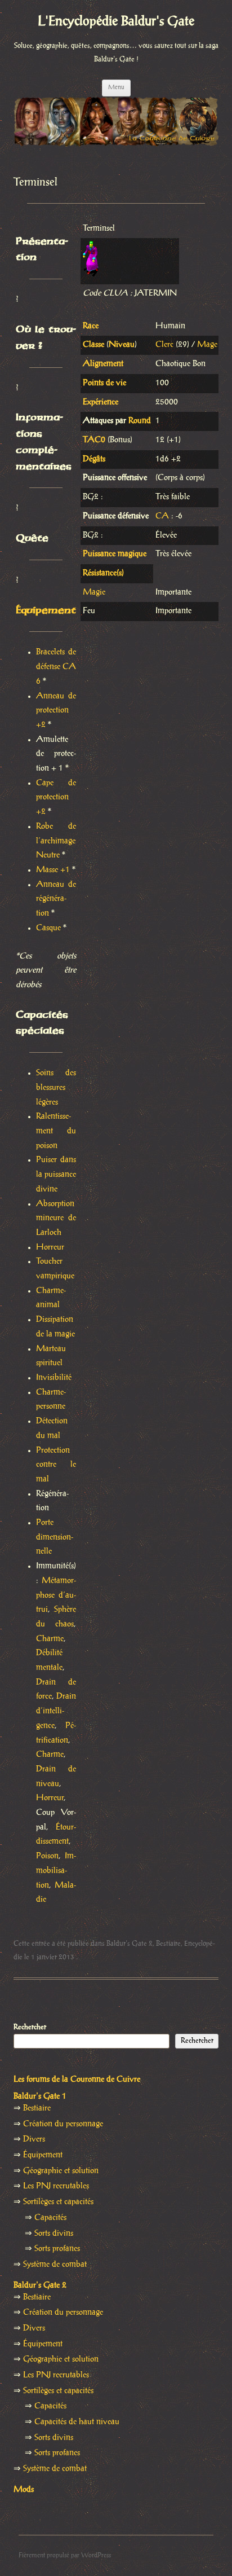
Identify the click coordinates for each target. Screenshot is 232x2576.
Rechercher (30, 2027)
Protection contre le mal (56, 1465)
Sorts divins (54, 2234)
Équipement (46, 610)
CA (162, 516)
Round (140, 421)
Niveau (122, 345)
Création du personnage (63, 2124)
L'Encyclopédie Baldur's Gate (116, 22)
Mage (207, 345)
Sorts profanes (57, 2249)
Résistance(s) (103, 573)
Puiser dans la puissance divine (56, 1174)
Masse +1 (53, 870)
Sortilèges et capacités (58, 2202)
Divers (34, 2139)
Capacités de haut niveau (77, 2422)
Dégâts (94, 459)
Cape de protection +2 (56, 797)
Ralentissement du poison (56, 1131)
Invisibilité (54, 1378)
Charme (50, 1639)
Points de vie (104, 383)
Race (91, 326)
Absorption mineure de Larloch (56, 1218)
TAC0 (94, 440)
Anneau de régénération (56, 899)
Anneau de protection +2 (56, 711)
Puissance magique (115, 554)
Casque (48, 928)
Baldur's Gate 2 (130, 1944)
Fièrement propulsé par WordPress (65, 2555)
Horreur (50, 1247)
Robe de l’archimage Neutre (56, 841)
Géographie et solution (61, 2171)
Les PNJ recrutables (56, 2186)
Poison (47, 1856)
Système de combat (55, 2265)
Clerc (164, 345)
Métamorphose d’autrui (56, 1595)
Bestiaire (168, 1944)
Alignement (103, 364)
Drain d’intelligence (56, 1711)
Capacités (50, 2218)
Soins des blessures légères (56, 1087)
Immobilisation (56, 1871)
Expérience (101, 402)
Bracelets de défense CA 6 (56, 667)
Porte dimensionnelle (55, 1537)
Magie (94, 592)
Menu (116, 87)
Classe (93, 345)
